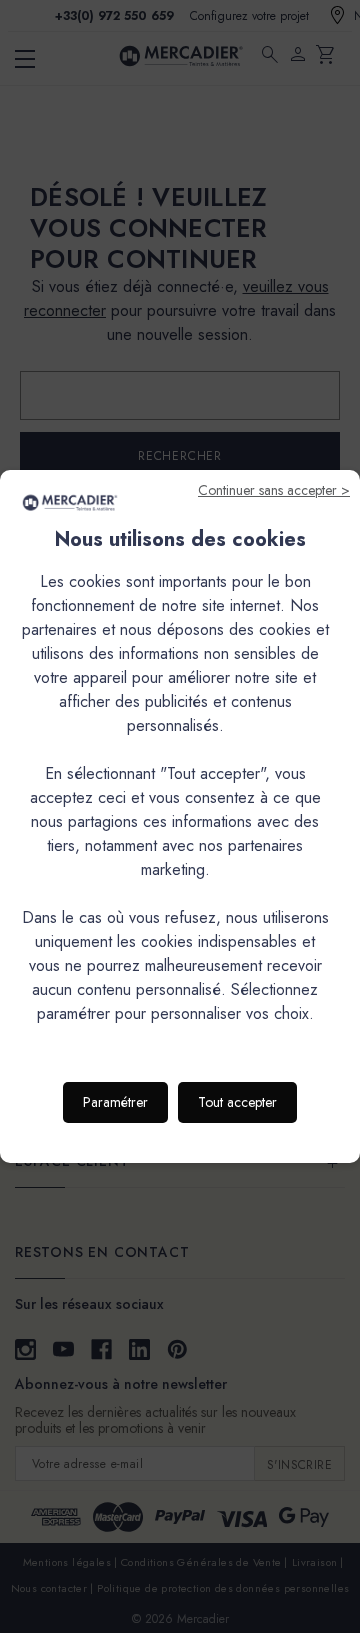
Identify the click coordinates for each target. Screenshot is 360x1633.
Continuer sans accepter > (274, 490)
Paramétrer (115, 1102)
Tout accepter (237, 1102)
